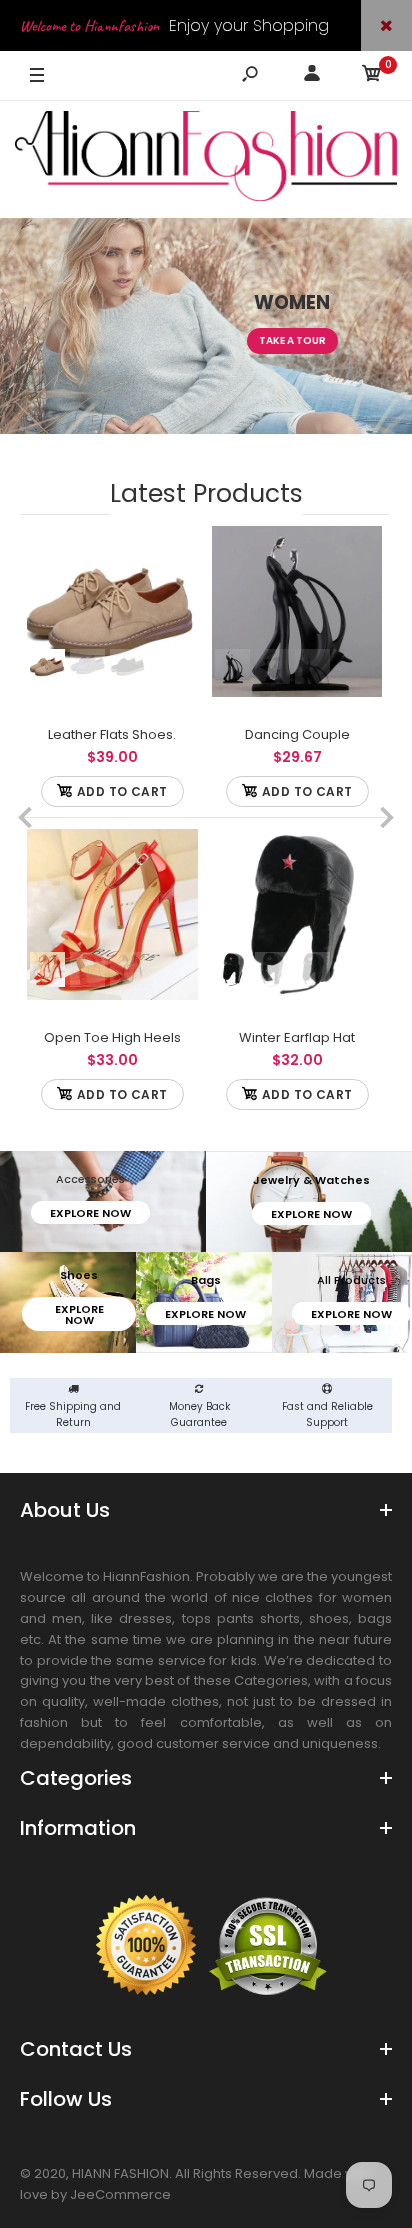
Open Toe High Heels (112, 1037)
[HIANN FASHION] (206, 159)
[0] (372, 76)
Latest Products (206, 493)
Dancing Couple (296, 734)
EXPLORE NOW (90, 1213)
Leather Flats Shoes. (112, 734)
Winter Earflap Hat (297, 1037)
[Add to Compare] (171, 552)
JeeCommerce (120, 2194)
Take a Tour (292, 340)
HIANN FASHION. (122, 2173)
